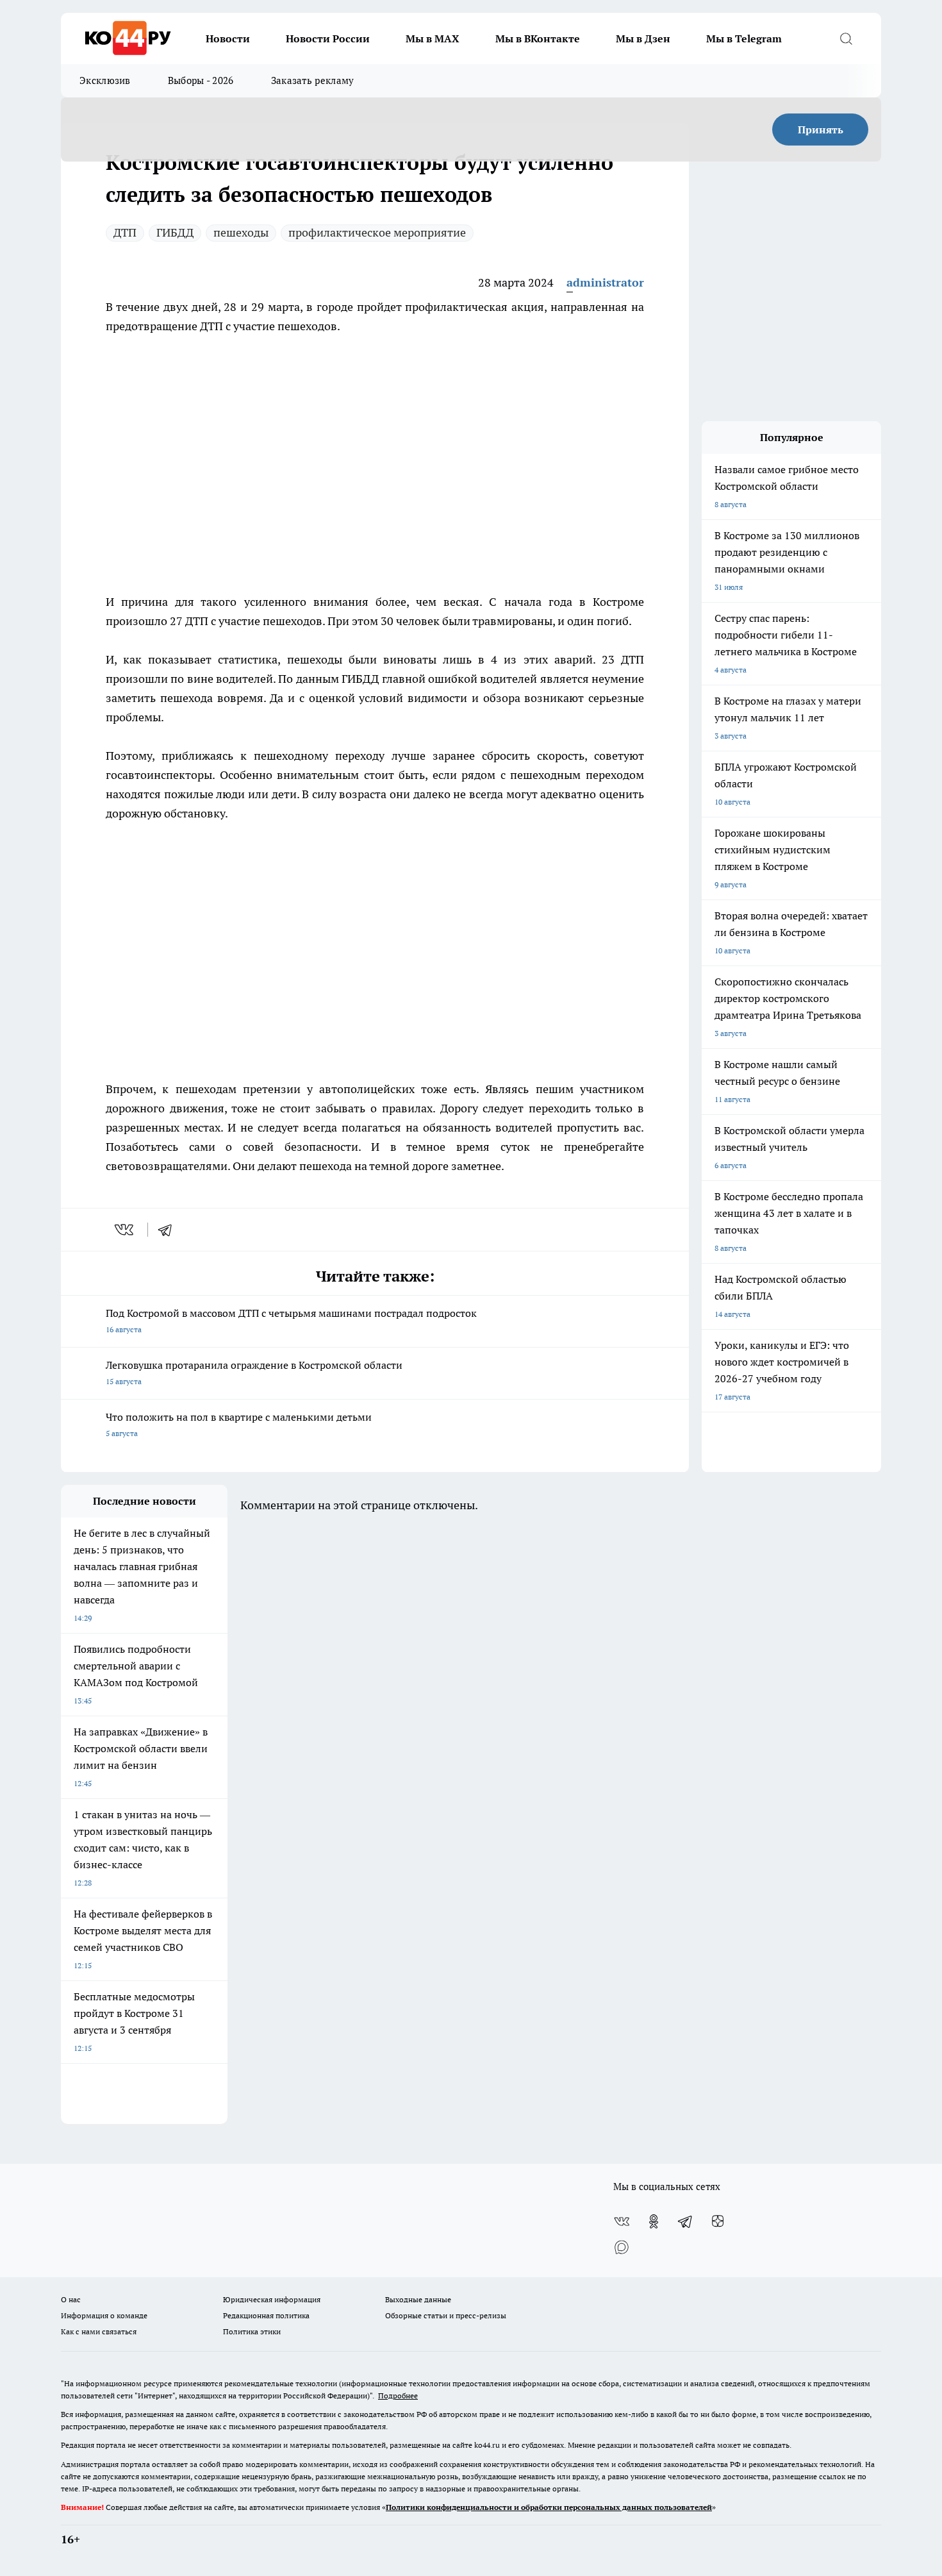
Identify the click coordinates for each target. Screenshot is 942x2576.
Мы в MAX (433, 38)
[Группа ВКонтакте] (622, 2221)
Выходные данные (418, 2299)
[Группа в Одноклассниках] (654, 2221)
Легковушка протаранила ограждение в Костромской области (254, 1372)
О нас (71, 2299)
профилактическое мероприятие (377, 232)
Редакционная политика (266, 2315)
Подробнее (398, 2396)
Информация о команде (104, 2315)
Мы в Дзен (643, 38)
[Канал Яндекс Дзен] (718, 2221)
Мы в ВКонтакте (538, 38)
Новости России (328, 38)
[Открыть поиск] (846, 38)
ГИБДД (175, 232)
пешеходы (241, 232)
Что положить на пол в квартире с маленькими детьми (239, 1424)
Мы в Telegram (744, 38)
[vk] (125, 1230)
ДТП (125, 232)
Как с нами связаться (99, 2331)
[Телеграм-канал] (686, 2221)
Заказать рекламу (313, 80)
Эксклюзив (105, 80)
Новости (228, 38)
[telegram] (169, 1230)
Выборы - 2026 (201, 80)
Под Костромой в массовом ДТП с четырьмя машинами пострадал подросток (291, 1320)
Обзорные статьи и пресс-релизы (446, 2315)
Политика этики (252, 2331)
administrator (605, 282)
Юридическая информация (272, 2299)
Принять (821, 130)
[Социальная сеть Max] (622, 2247)
